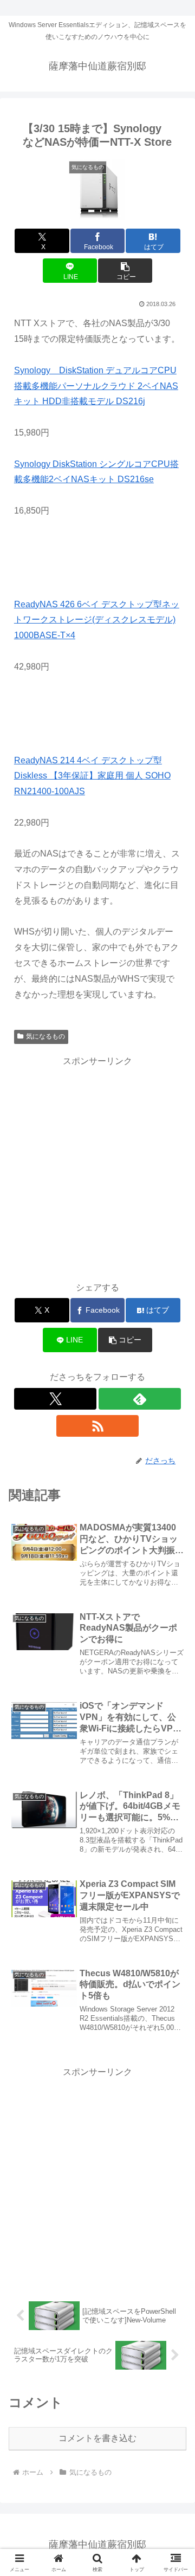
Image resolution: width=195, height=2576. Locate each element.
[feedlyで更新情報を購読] (140, 1399)
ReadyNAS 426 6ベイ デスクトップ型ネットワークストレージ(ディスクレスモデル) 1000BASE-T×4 (97, 620)
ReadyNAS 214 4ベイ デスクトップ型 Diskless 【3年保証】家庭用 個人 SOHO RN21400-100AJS (92, 776)
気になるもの (45, 1036)
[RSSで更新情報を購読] (98, 1426)
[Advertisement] (97, 1167)
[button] (125, 271)
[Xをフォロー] (56, 1399)
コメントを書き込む (97, 2438)
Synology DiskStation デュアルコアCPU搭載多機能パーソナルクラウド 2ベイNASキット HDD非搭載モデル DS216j (96, 386)
